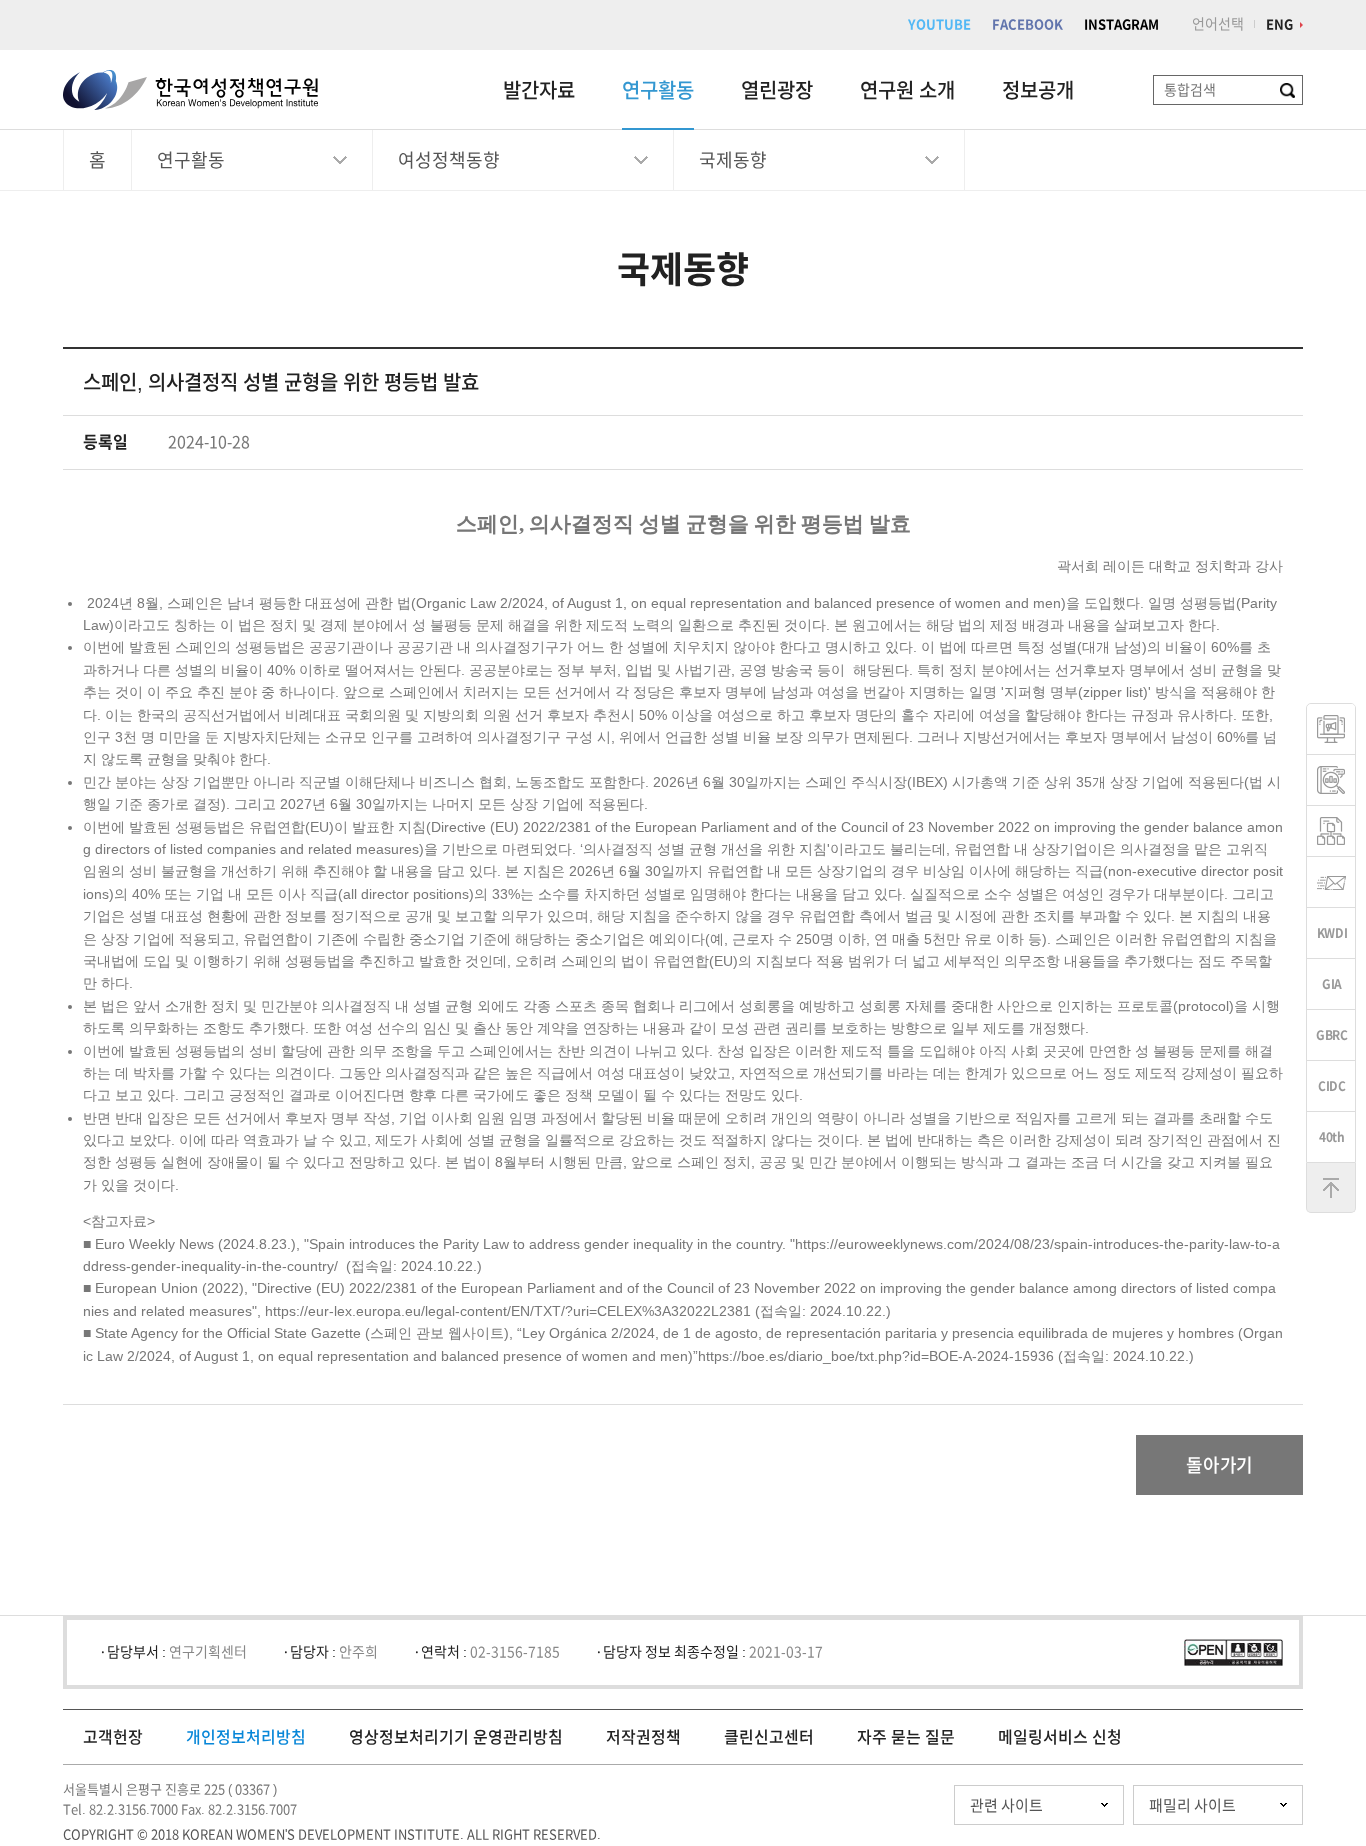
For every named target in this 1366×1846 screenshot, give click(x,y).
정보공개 (1038, 90)
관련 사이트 (1006, 1805)
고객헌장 (113, 1737)
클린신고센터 (769, 1737)
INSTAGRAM (1121, 24)
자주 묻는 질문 (906, 1737)
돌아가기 (1219, 1465)
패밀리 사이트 (1192, 1805)
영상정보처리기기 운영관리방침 (456, 1737)
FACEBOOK (1027, 24)
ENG (1279, 24)
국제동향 (733, 160)
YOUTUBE (939, 24)
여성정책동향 (449, 160)
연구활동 (658, 90)
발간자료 (539, 90)
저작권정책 (643, 1737)
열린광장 (777, 90)
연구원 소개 (907, 90)
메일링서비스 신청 (1060, 1737)
